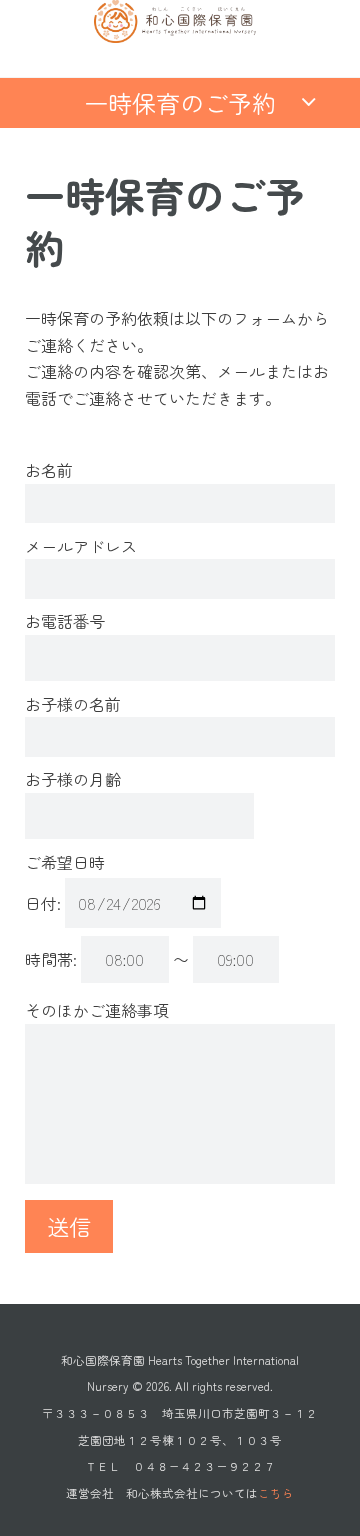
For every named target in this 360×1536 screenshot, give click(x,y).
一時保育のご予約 (180, 102)
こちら (276, 1493)
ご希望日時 (65, 862)
